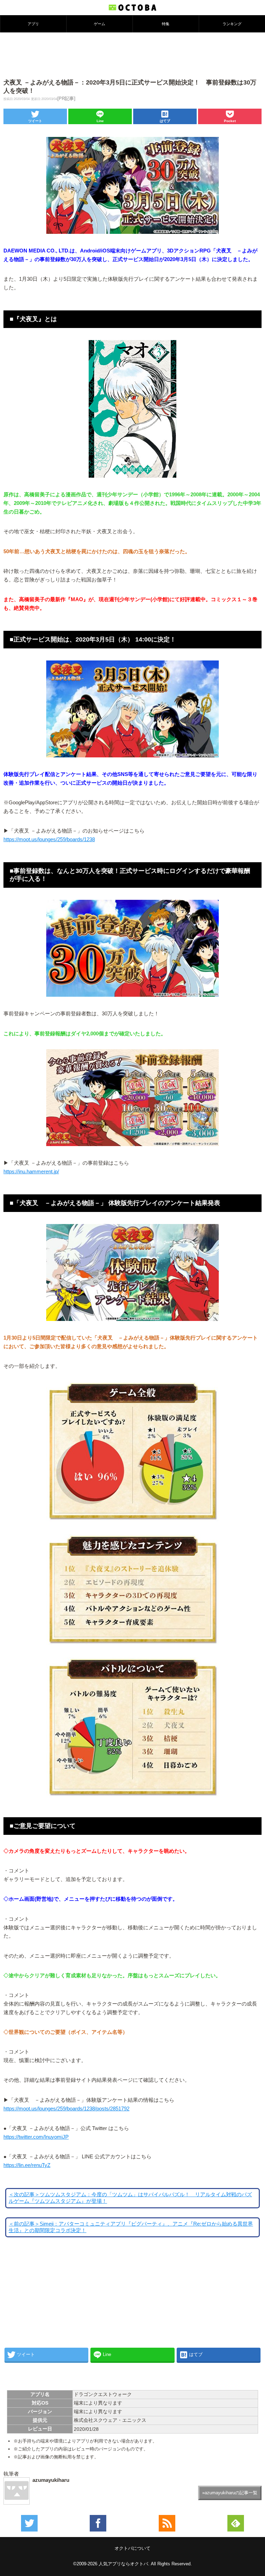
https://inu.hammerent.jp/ (31, 1172)
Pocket (230, 121)
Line (100, 121)
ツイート (35, 121)
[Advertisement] (132, 55)
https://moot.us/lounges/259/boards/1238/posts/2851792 (66, 2109)
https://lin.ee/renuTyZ (27, 2165)
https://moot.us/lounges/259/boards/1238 (49, 839)
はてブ (165, 121)
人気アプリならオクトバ (123, 2564)
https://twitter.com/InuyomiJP (36, 2137)
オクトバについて (132, 2548)
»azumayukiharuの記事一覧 (230, 2493)
